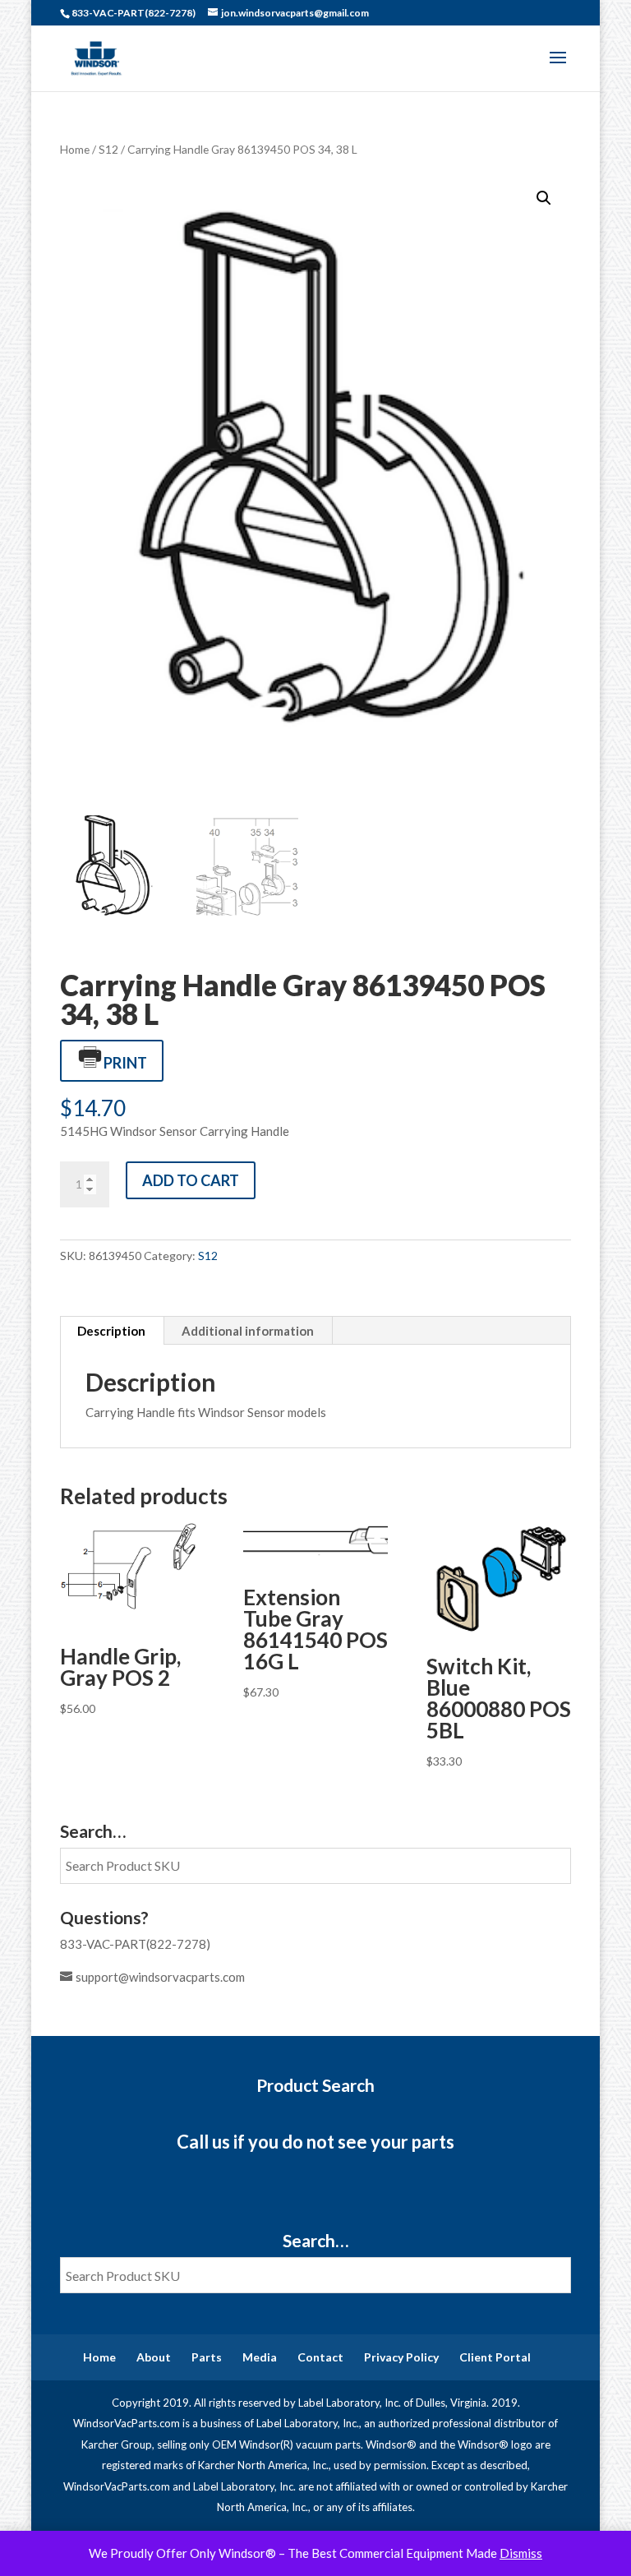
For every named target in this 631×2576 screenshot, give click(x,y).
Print (125, 1063)
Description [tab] (111, 1331)
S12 (108, 149)
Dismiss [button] (521, 2553)
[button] (544, 198)
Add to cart (191, 1180)
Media (260, 2357)
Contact (320, 2357)
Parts (207, 2357)
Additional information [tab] (248, 1331)
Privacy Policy (401, 2357)
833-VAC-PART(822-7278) (135, 1944)
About (154, 2357)
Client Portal (495, 2357)
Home (75, 149)
